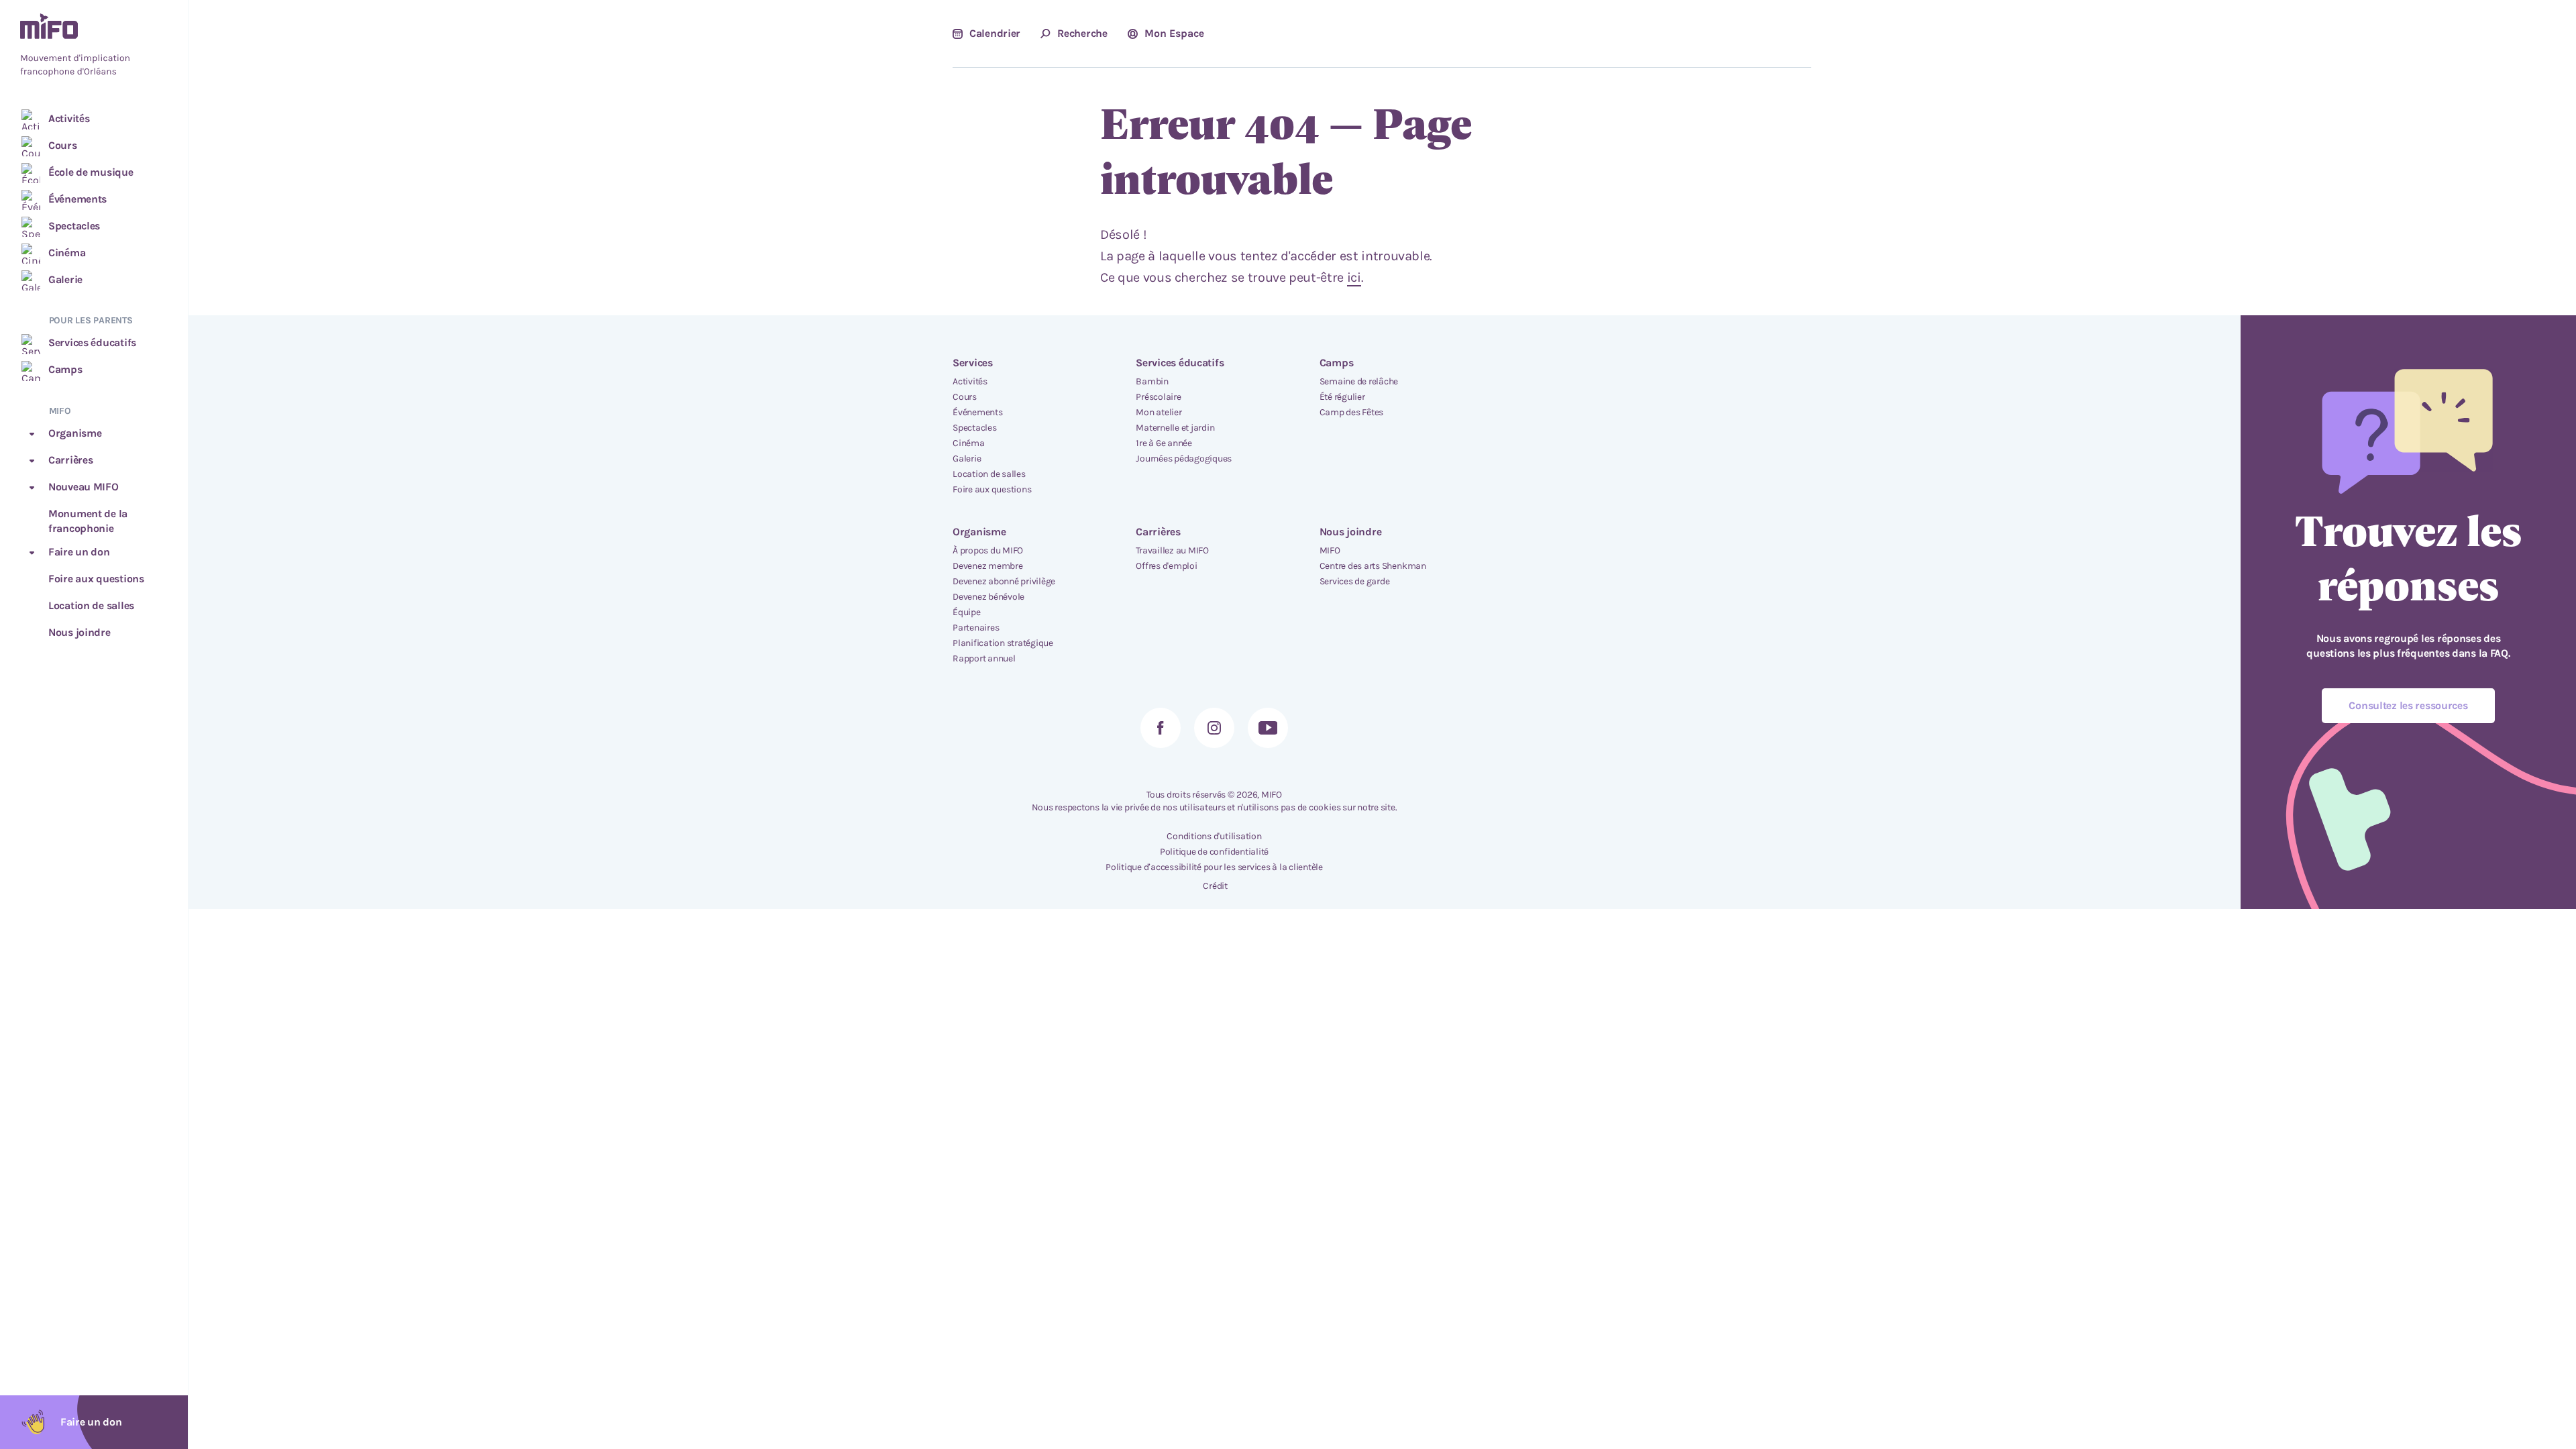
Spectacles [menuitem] (975, 428)
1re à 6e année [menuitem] (1164, 443)
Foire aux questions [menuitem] (992, 489)
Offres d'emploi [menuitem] (1166, 566)
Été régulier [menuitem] (1342, 397)
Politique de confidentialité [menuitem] (1214, 852)
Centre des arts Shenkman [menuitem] (1373, 566)
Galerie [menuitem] (967, 459)
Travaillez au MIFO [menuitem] (1172, 550)
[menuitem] (94, 46)
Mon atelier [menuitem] (1159, 412)
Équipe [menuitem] (967, 612)
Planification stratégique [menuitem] (1003, 643)
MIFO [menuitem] (1330, 550)
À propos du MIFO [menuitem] (988, 550)
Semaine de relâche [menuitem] (1359, 381)
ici (1354, 277)
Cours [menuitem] (965, 397)
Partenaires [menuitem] (976, 628)
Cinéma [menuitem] (969, 443)
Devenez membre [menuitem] (988, 566)
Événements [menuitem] (978, 412)
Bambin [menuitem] (1152, 381)
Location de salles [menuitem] (989, 474)
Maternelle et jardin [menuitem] (1175, 428)
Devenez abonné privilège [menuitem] (1004, 581)
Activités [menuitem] (970, 381)
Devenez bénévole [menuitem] (988, 597)
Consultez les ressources (2408, 705)
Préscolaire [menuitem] (1158, 397)
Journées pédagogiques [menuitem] (1184, 459)
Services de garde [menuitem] (1355, 581)
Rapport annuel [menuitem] (984, 658)
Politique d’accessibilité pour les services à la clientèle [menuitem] (1214, 867)
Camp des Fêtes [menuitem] (1352, 412)
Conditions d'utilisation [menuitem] (1214, 836)
